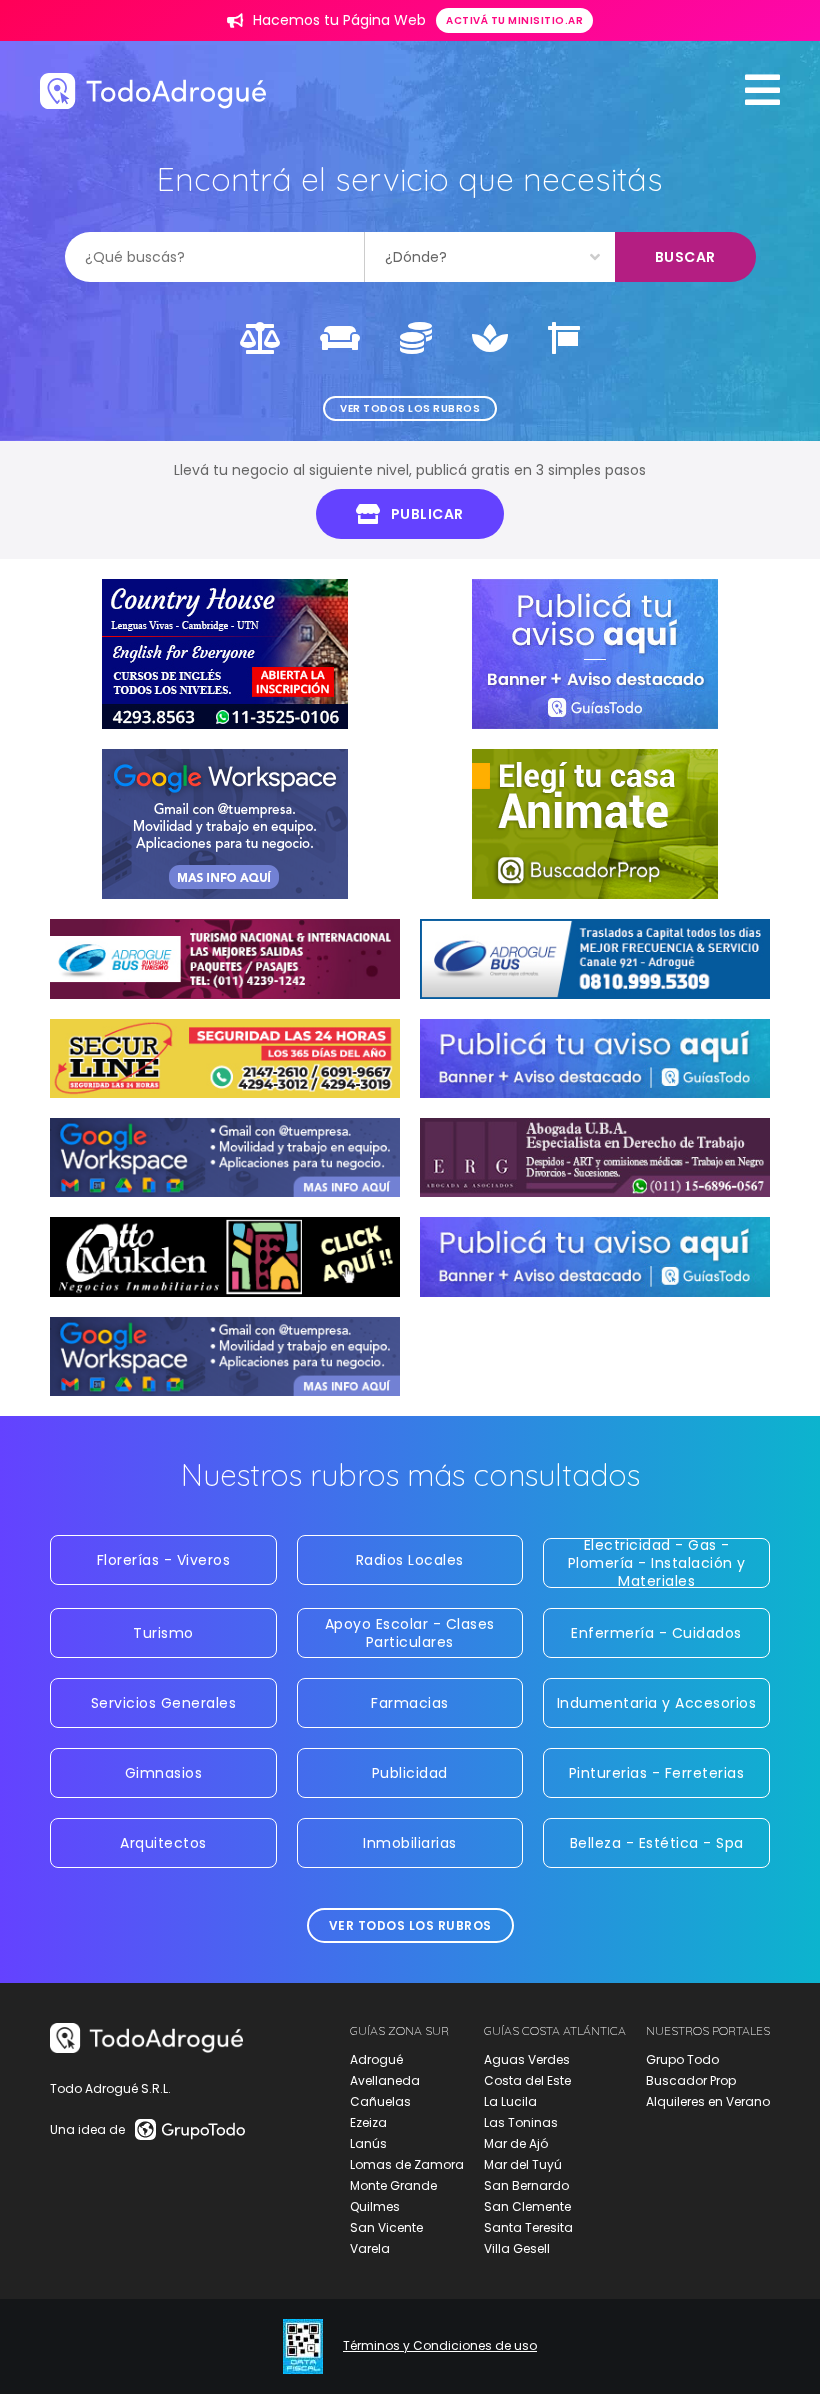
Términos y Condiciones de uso (440, 2346)
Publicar (427, 514)
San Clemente (527, 2206)
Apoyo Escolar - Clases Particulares (410, 1633)
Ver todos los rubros (410, 408)
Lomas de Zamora (407, 2164)
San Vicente (386, 2227)
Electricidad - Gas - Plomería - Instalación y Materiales (657, 1563)
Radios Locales (410, 1560)
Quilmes (375, 2206)
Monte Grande (393, 2185)
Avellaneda (385, 2080)
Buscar (685, 257)
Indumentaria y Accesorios (657, 1703)
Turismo (163, 1633)
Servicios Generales (164, 1703)
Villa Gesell (517, 2248)
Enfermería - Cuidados (656, 1633)
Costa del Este (527, 2080)
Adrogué (376, 2059)
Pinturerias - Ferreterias (657, 1773)
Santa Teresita (528, 2227)
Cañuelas (380, 2101)
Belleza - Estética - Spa (657, 1843)
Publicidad (410, 1773)
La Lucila (510, 2101)
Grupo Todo (682, 2059)
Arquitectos (163, 1843)
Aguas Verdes (527, 2059)
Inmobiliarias (410, 1843)
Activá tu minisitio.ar (514, 20)
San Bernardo (526, 2185)
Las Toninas (521, 2122)
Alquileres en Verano (708, 2101)
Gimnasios (164, 1773)
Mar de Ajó (516, 2143)
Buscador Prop (691, 2080)
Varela (370, 2248)
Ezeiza (368, 2122)
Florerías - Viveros (164, 1560)
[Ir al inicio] (153, 90)
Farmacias (410, 1703)
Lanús (368, 2143)
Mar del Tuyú (523, 2164)
